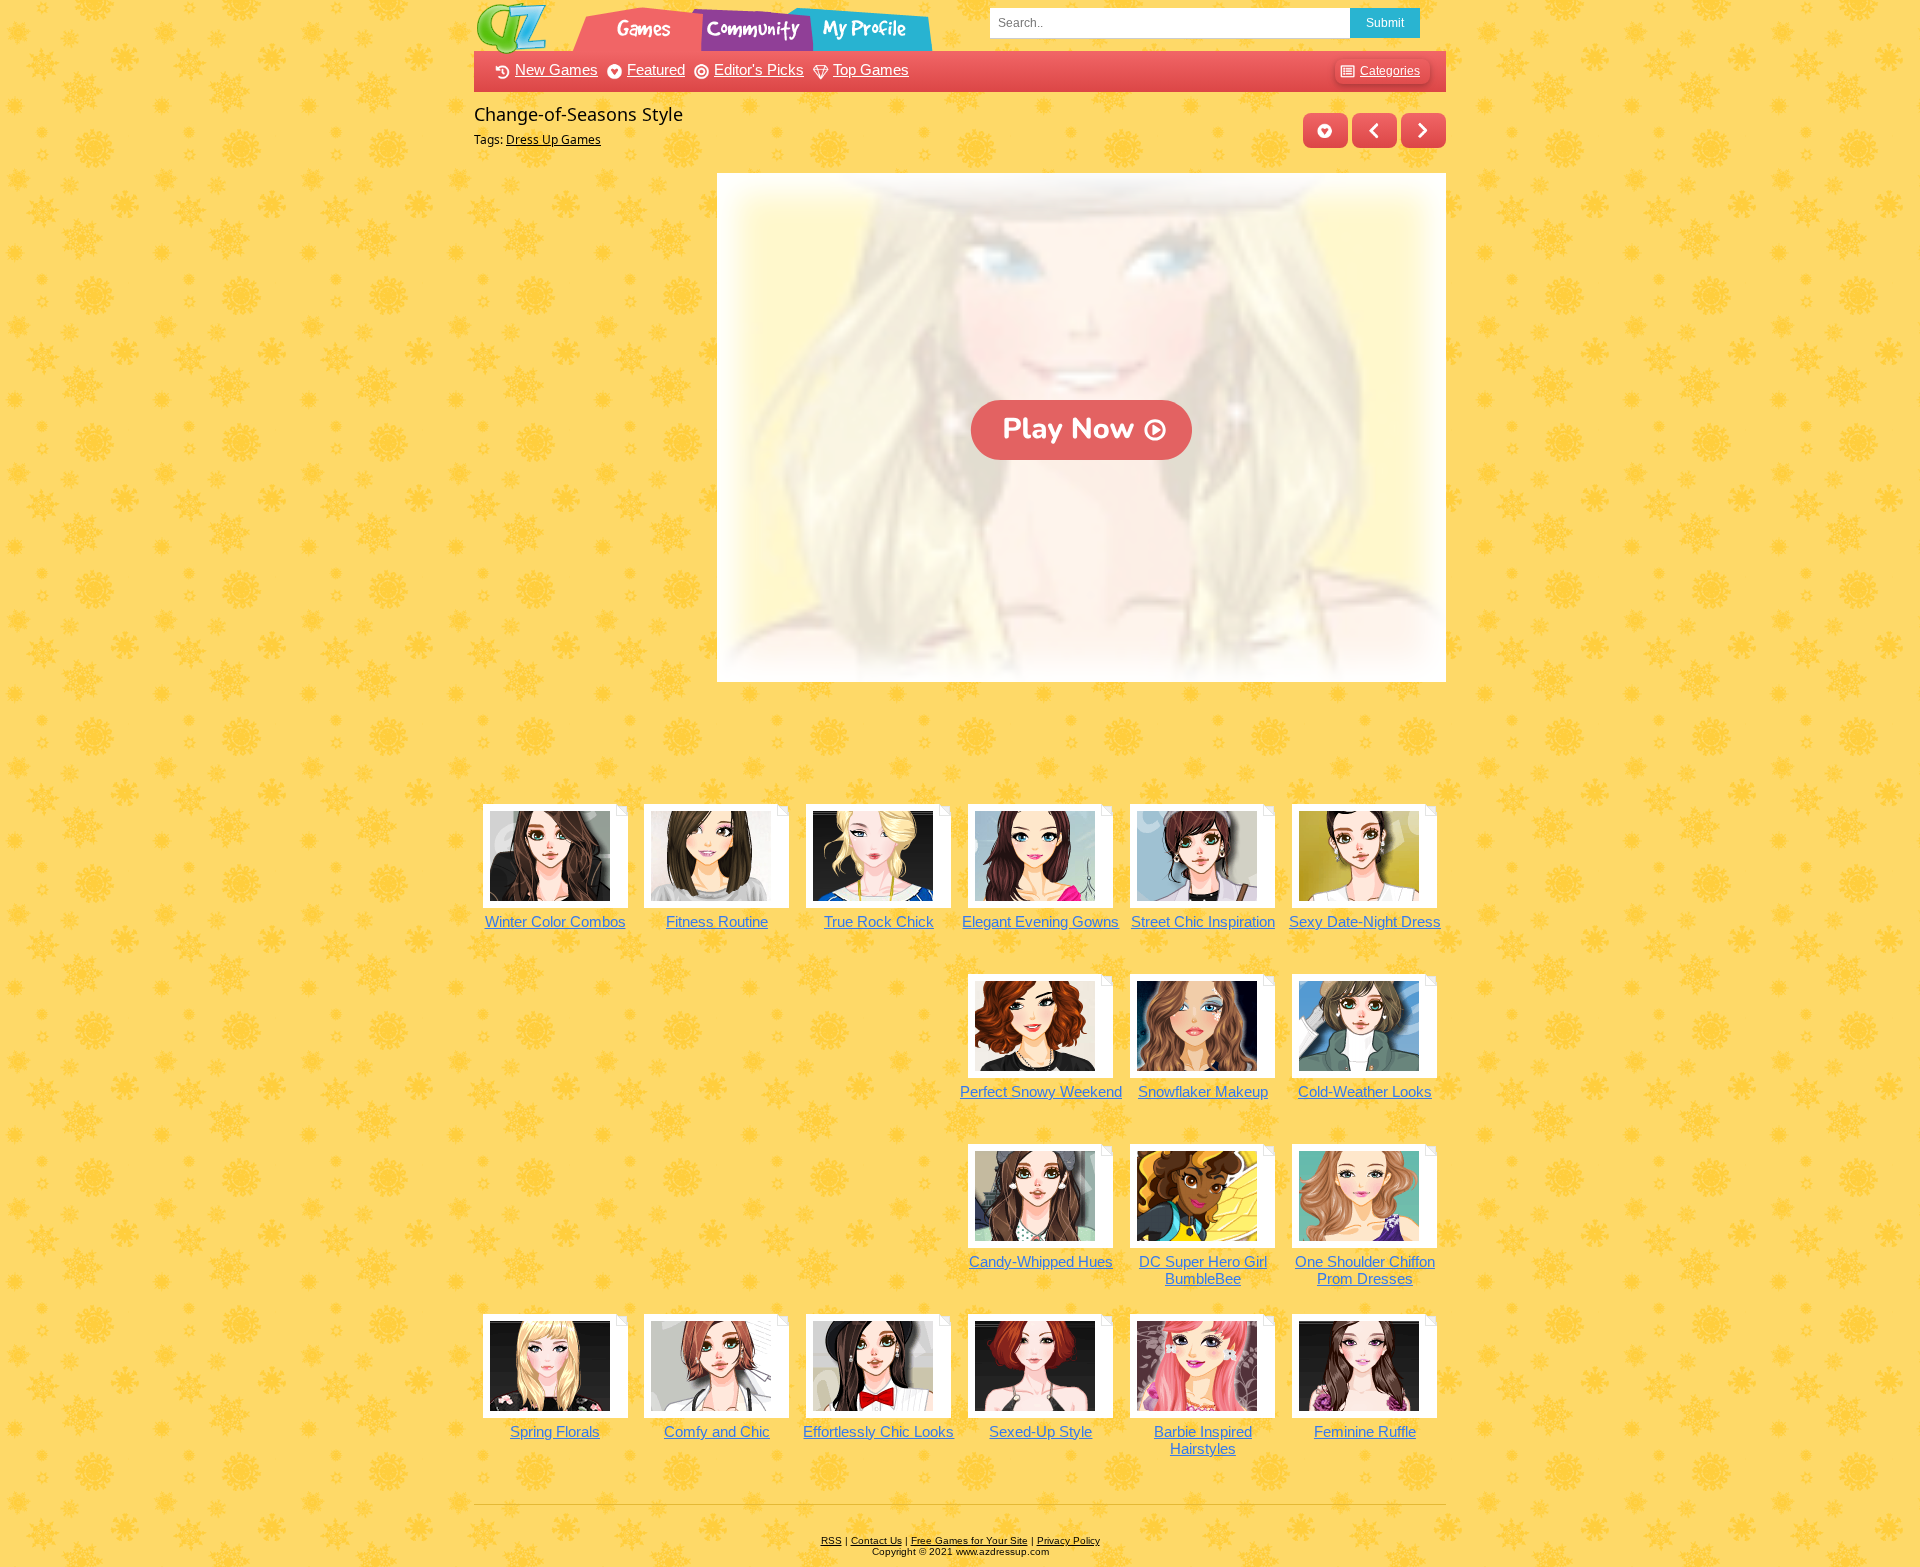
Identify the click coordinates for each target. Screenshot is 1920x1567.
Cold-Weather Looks (1365, 1091)
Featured (656, 69)
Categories (1390, 71)
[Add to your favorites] (1325, 130)
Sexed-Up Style (1040, 1431)
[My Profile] (866, 25)
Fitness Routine (717, 921)
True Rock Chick (879, 921)
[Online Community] (756, 25)
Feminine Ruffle (1365, 1431)
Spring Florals (555, 1431)
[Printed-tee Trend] (1423, 130)
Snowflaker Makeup (1203, 1091)
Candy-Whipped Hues (1041, 1261)
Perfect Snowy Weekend (1041, 1091)
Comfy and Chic (717, 1431)
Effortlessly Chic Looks (878, 1431)
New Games (556, 69)
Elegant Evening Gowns (1040, 921)
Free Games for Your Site (969, 1540)
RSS (831, 1540)
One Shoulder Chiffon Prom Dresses (1365, 1270)
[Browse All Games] (646, 25)
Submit (1385, 23)
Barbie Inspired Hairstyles (1203, 1440)
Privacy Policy (1068, 1540)
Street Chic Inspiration (1203, 921)
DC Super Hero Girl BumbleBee (1203, 1270)
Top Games (871, 69)
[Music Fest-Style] (1374, 130)
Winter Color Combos (555, 921)
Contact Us (876, 1540)
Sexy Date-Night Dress (1365, 921)
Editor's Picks (759, 69)
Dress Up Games (553, 139)
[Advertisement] (590, 473)
